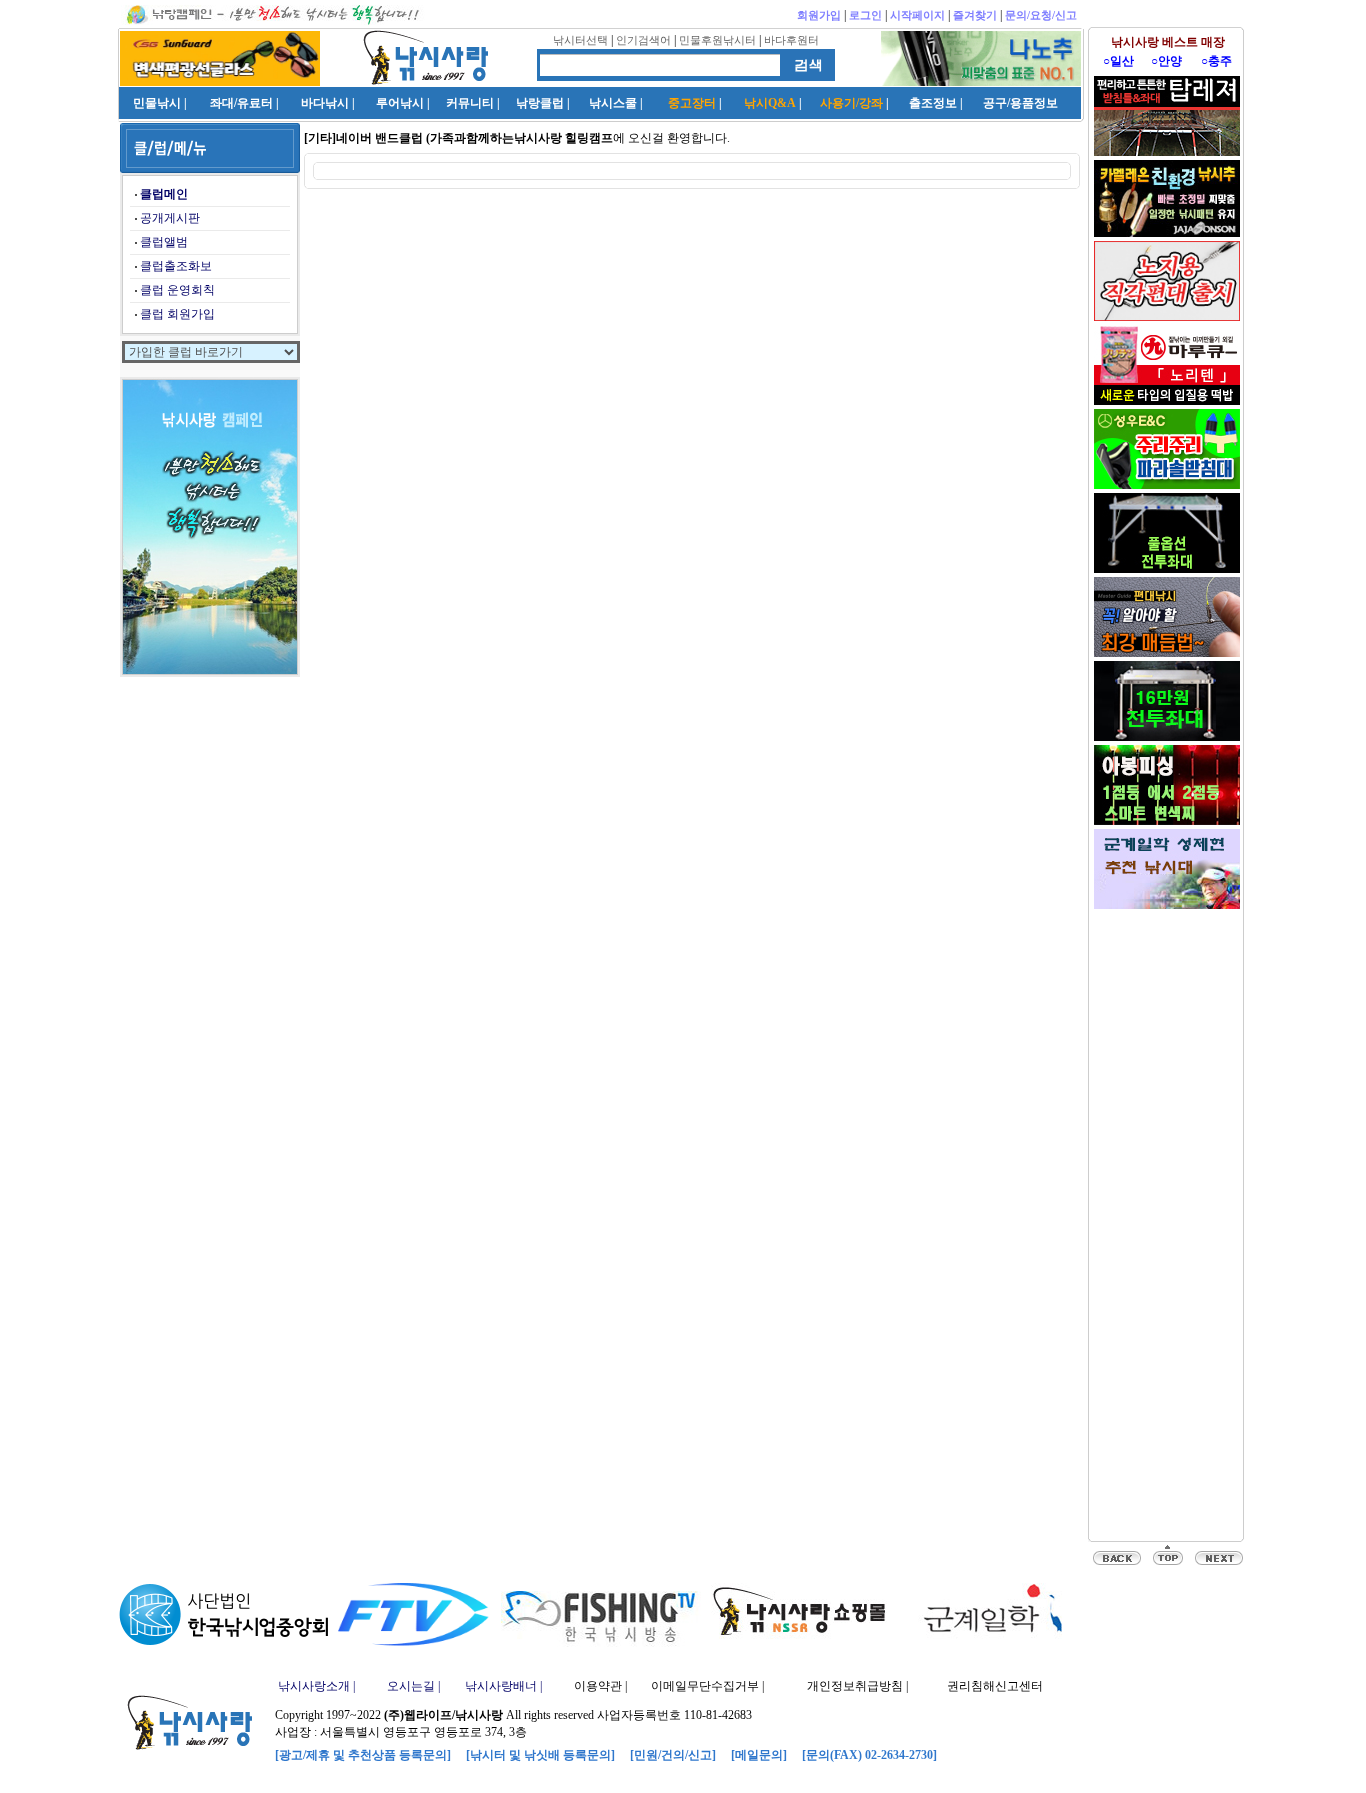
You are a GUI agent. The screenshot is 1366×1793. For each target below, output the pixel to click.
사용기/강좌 (851, 103)
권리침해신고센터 (995, 1686)
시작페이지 (917, 15)
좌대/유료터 (241, 103)
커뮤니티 (470, 103)
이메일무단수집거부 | (707, 1686)
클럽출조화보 (176, 266)
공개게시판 (170, 218)
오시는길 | (413, 1686)
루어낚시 (400, 103)
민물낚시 (157, 103)
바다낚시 (325, 103)
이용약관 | (600, 1686)
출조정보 (933, 103)
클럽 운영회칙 (177, 290)
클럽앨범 (164, 242)
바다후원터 (791, 40)
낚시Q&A (770, 103)
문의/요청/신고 (1041, 15)
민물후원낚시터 (717, 40)
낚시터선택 (580, 40)
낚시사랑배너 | (503, 1686)
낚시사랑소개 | (316, 1686)
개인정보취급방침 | (857, 1686)
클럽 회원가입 (177, 314)
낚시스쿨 (613, 103)
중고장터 (692, 103)
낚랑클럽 (540, 103)
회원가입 (819, 15)
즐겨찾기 (975, 15)
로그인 (865, 15)
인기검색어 (643, 40)
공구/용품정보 (1020, 103)
